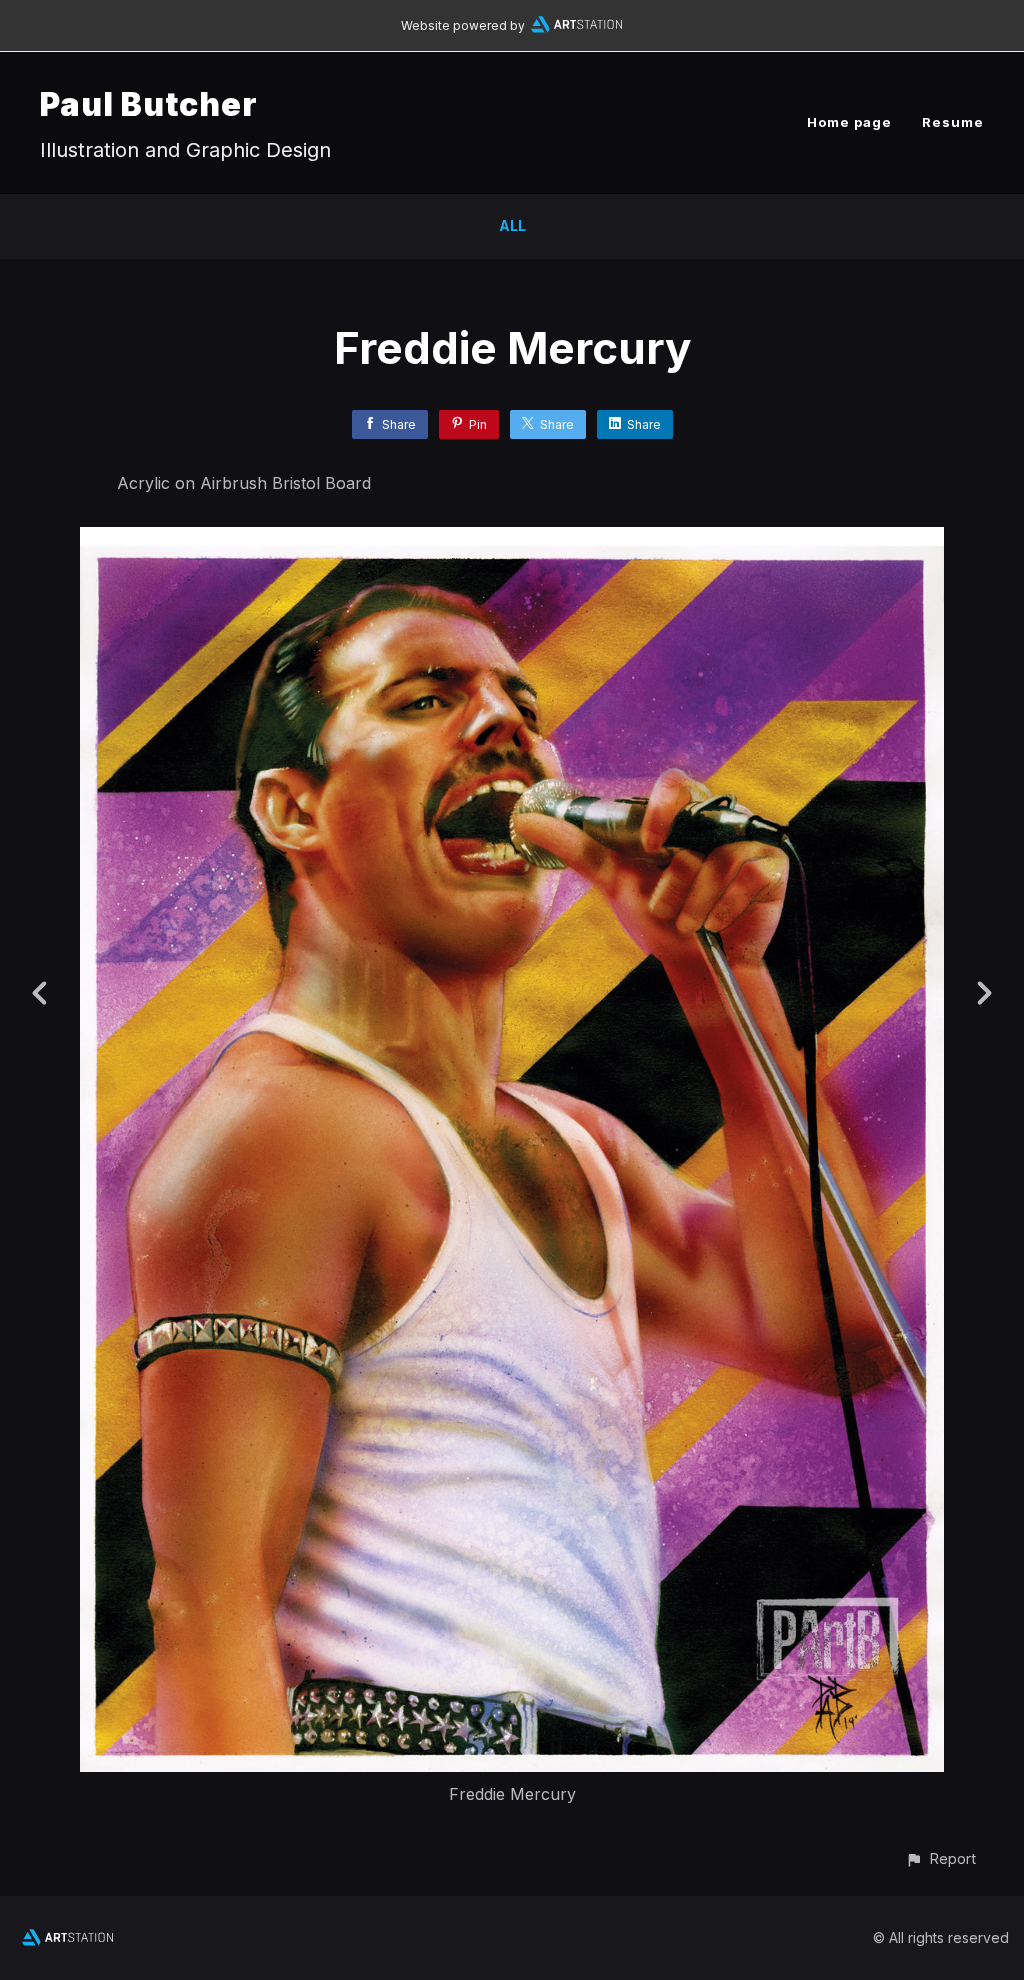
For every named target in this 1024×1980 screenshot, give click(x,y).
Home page (849, 122)
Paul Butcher (149, 104)
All (512, 225)
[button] (940, 1858)
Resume (953, 122)
